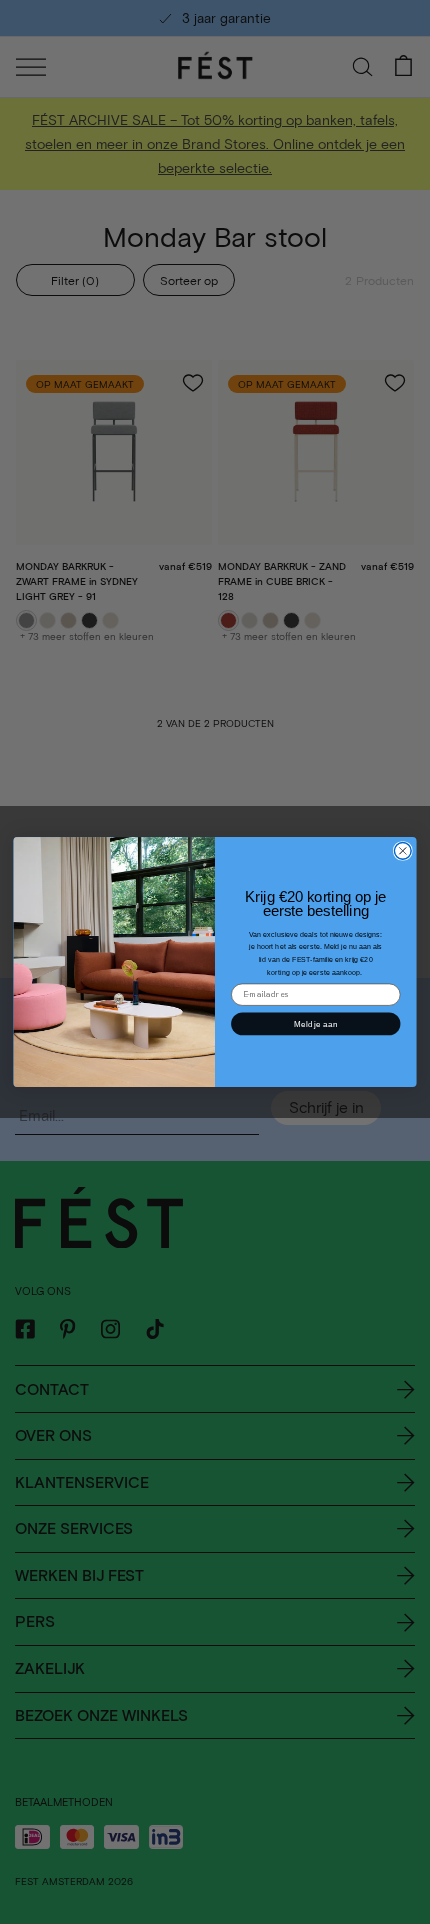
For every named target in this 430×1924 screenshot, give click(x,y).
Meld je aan (315, 1023)
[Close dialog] (402, 850)
